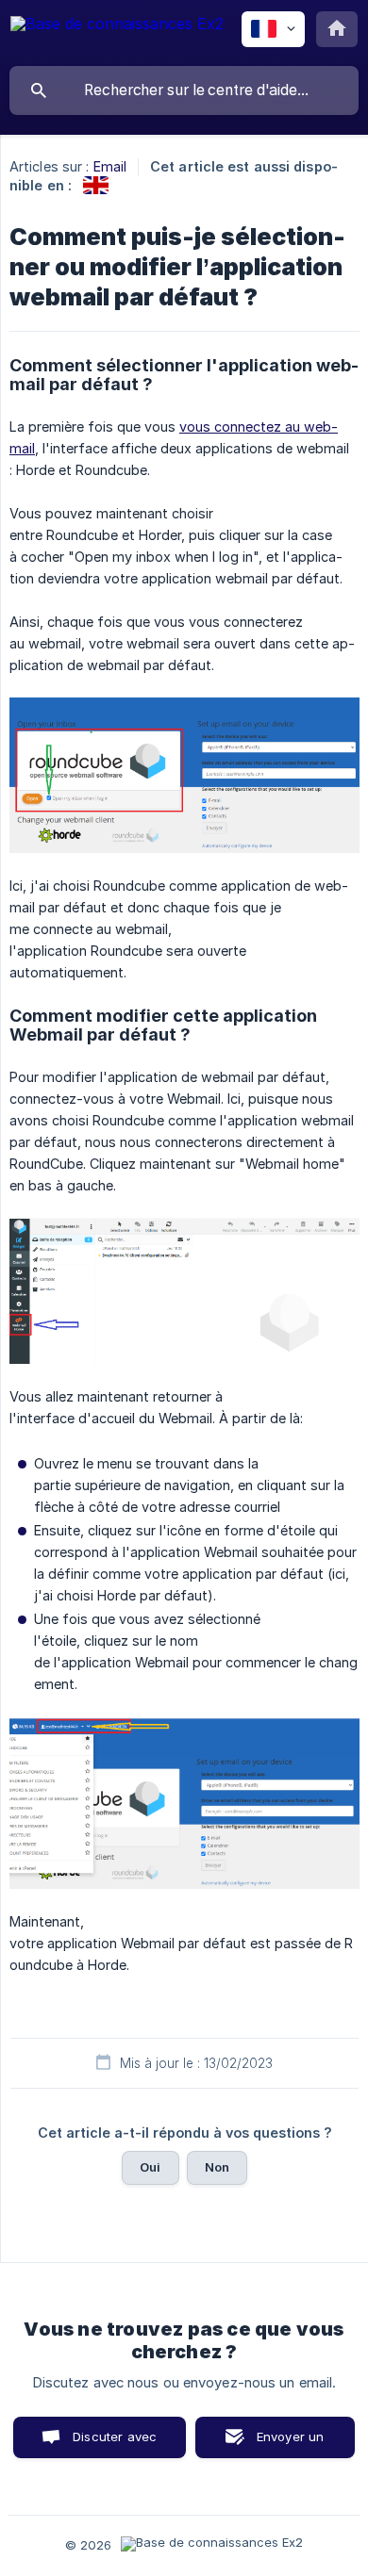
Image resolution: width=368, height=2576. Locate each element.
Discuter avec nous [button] (115, 2444)
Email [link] (110, 166)
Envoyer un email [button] (291, 2444)
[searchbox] (184, 90)
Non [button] (217, 2167)
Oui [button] (150, 2167)
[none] (117, 33)
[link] (96, 185)
